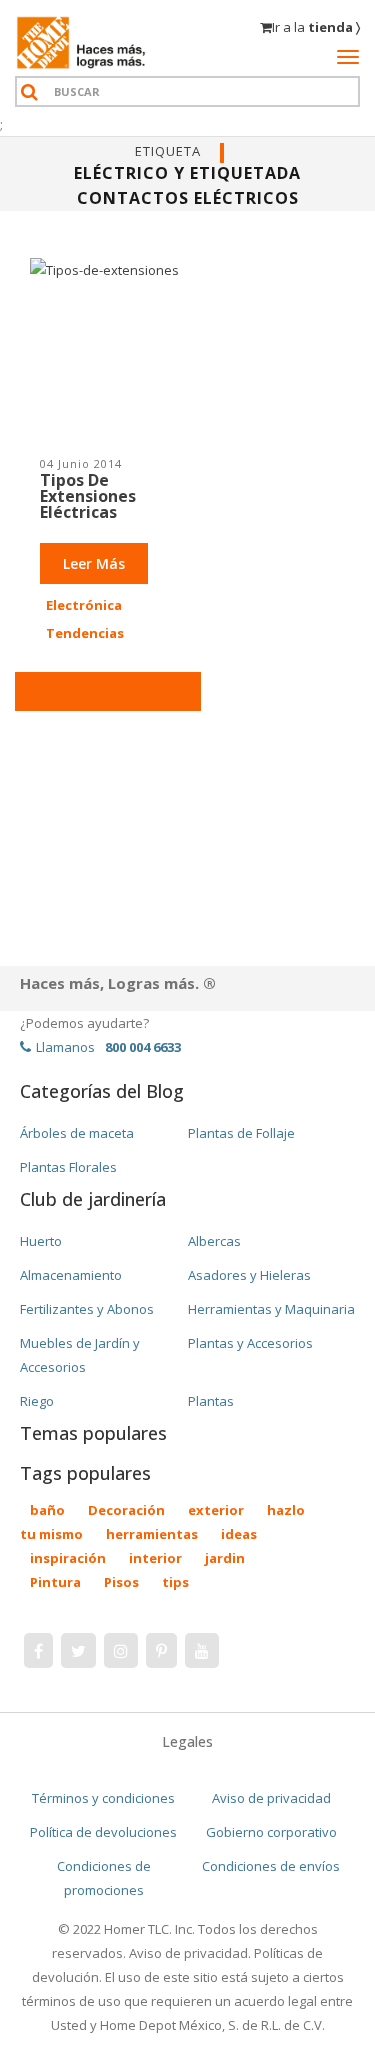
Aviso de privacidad (271, 1798)
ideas (239, 1534)
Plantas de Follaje (241, 1133)
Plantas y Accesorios (250, 1343)
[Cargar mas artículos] (108, 691)
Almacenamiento (71, 1275)
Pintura (55, 1582)
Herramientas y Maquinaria (271, 1309)
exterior (216, 1510)
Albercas (214, 1241)
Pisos (121, 1582)
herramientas (152, 1534)
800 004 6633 (143, 1047)
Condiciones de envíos (271, 1866)
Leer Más (94, 563)
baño (47, 1510)
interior (155, 1558)
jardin (225, 1558)
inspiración (68, 1558)
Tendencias (85, 633)
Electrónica (84, 605)
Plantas (211, 1401)
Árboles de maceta (77, 1133)
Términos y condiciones (103, 1798)
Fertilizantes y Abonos (87, 1309)
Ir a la (316, 27)
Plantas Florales (68, 1167)
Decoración (126, 1510)
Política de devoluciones (103, 1832)
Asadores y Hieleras (249, 1275)
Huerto (41, 1241)
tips (175, 1582)
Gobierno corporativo (271, 1832)
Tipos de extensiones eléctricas (88, 496)
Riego (37, 1401)
